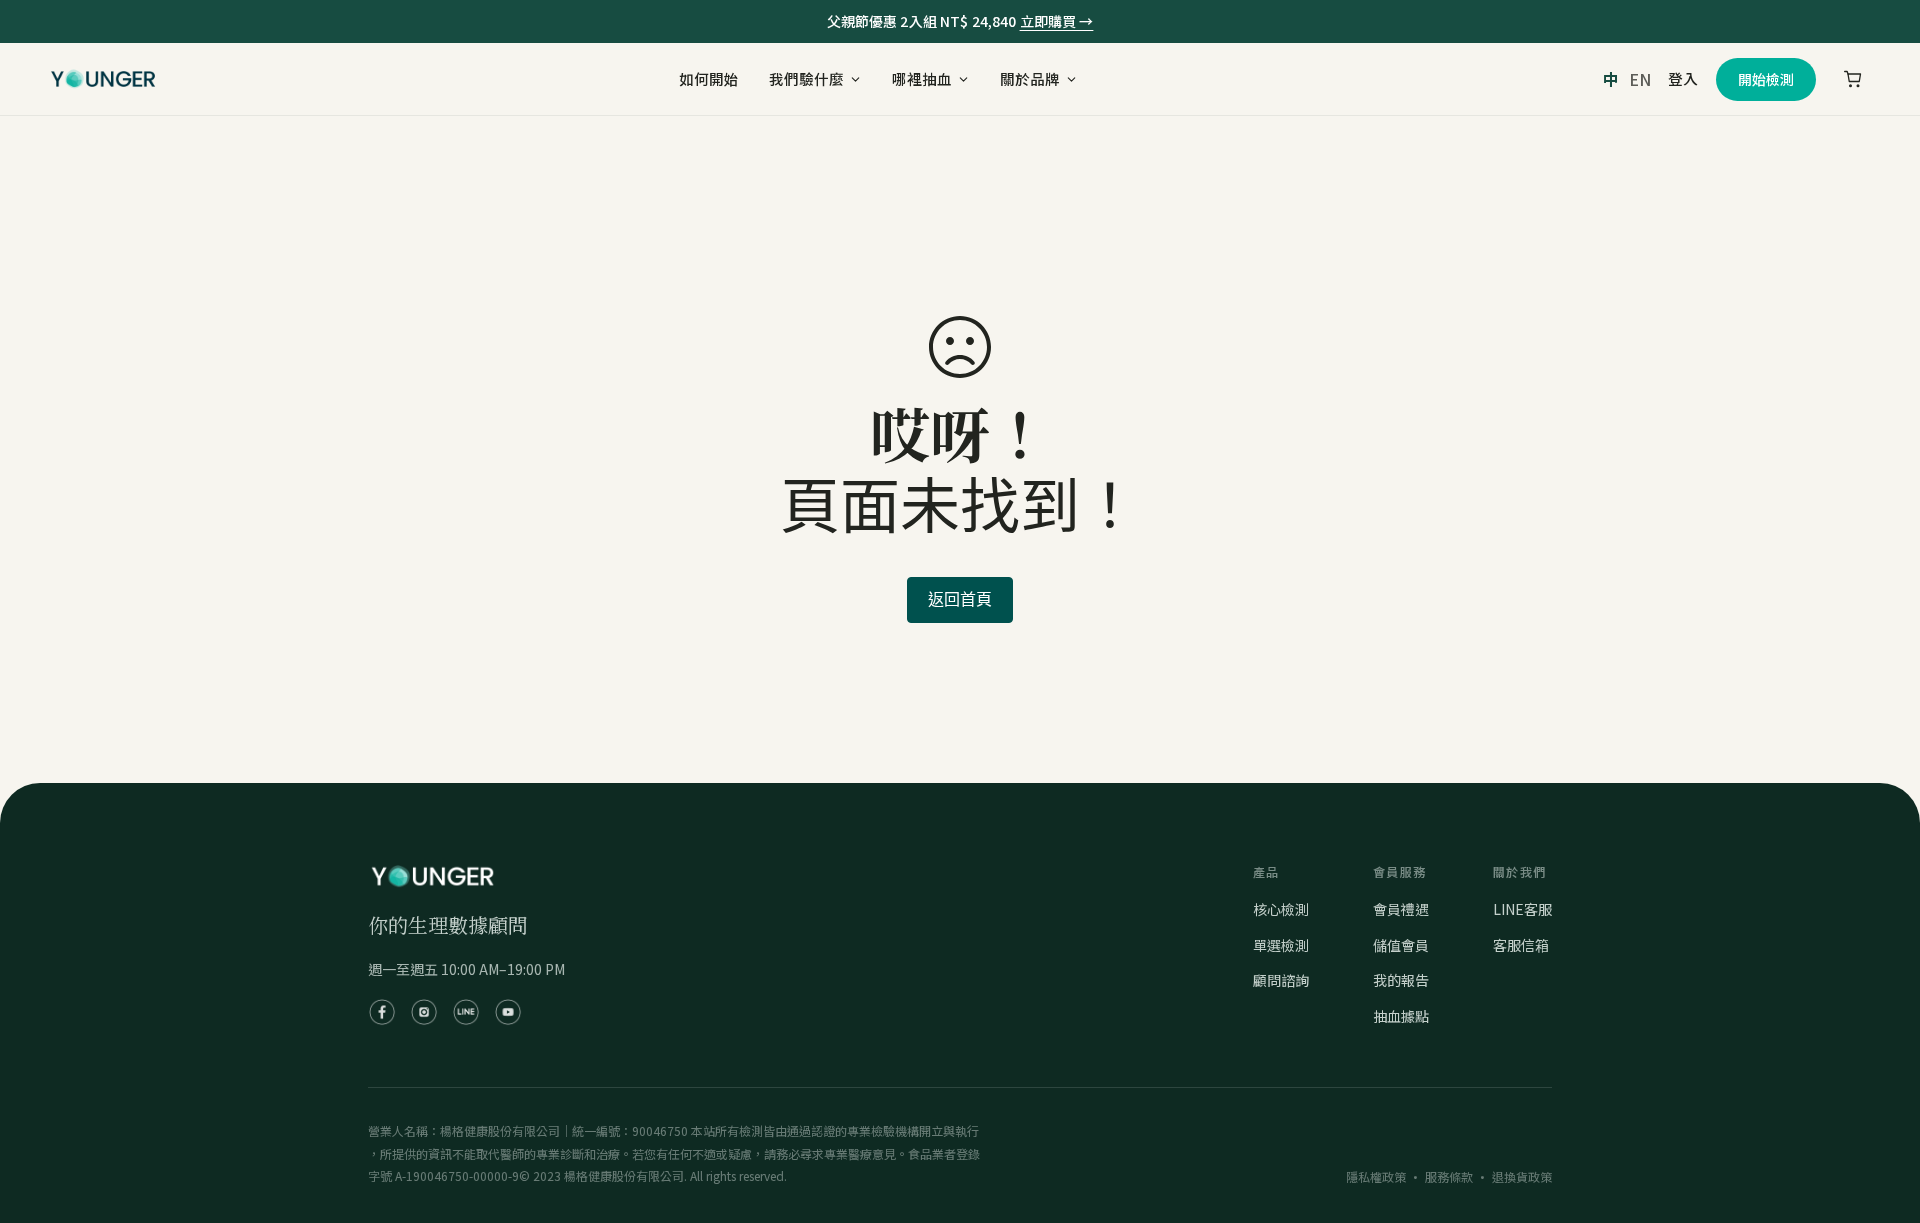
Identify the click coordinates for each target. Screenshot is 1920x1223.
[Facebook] (382, 1012)
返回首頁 (960, 599)
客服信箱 (1521, 945)
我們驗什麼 (806, 78)
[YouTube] (508, 1012)
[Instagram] (424, 1012)
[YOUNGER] (103, 79)
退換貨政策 (1522, 1176)
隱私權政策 (1376, 1176)
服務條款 (1449, 1176)
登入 (1683, 78)
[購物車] (1853, 79)
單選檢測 (1281, 945)
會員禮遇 (1401, 909)
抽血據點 (1401, 1016)
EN (1640, 79)
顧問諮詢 (1281, 980)
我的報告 (1401, 980)
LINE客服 (1522, 909)
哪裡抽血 (922, 78)
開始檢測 (1766, 79)
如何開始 (709, 78)
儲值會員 (1401, 945)
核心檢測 (1281, 909)
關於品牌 (1030, 78)
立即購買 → (1057, 21)
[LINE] (466, 1012)
